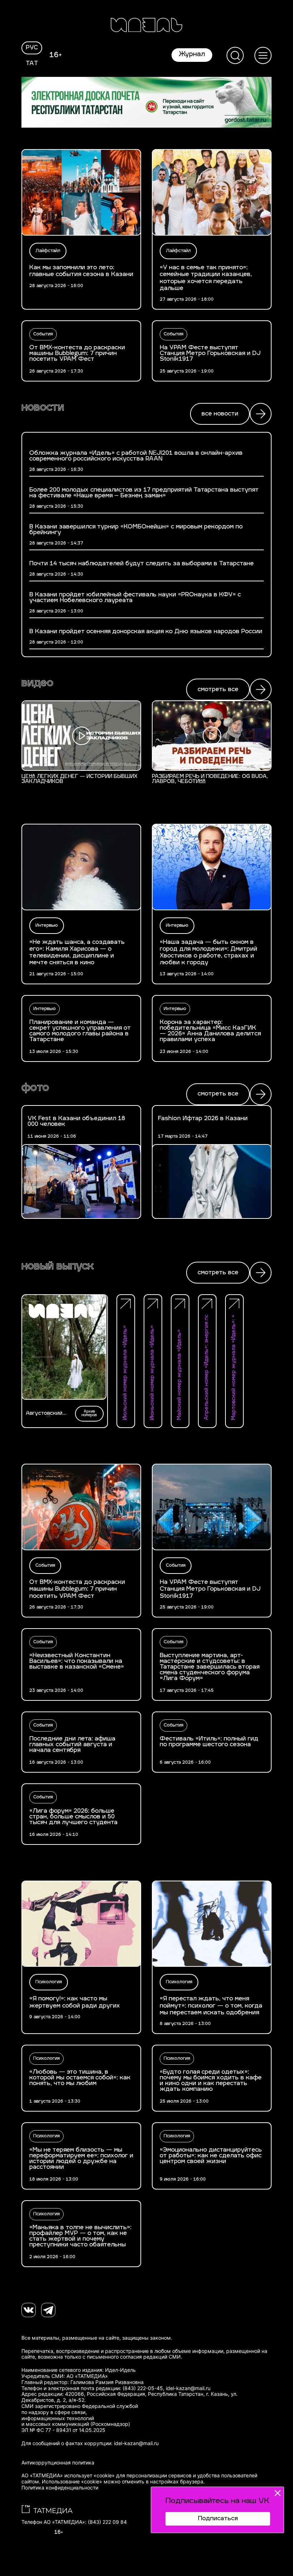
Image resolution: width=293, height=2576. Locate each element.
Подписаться (218, 2519)
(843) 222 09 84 (107, 2522)
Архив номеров (89, 1413)
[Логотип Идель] (146, 26)
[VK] (29, 2310)
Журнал (192, 55)
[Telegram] (48, 2310)
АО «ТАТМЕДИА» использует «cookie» (68, 2476)
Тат (32, 64)
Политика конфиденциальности (60, 2488)
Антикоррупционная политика (58, 2463)
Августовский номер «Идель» (46, 1414)
